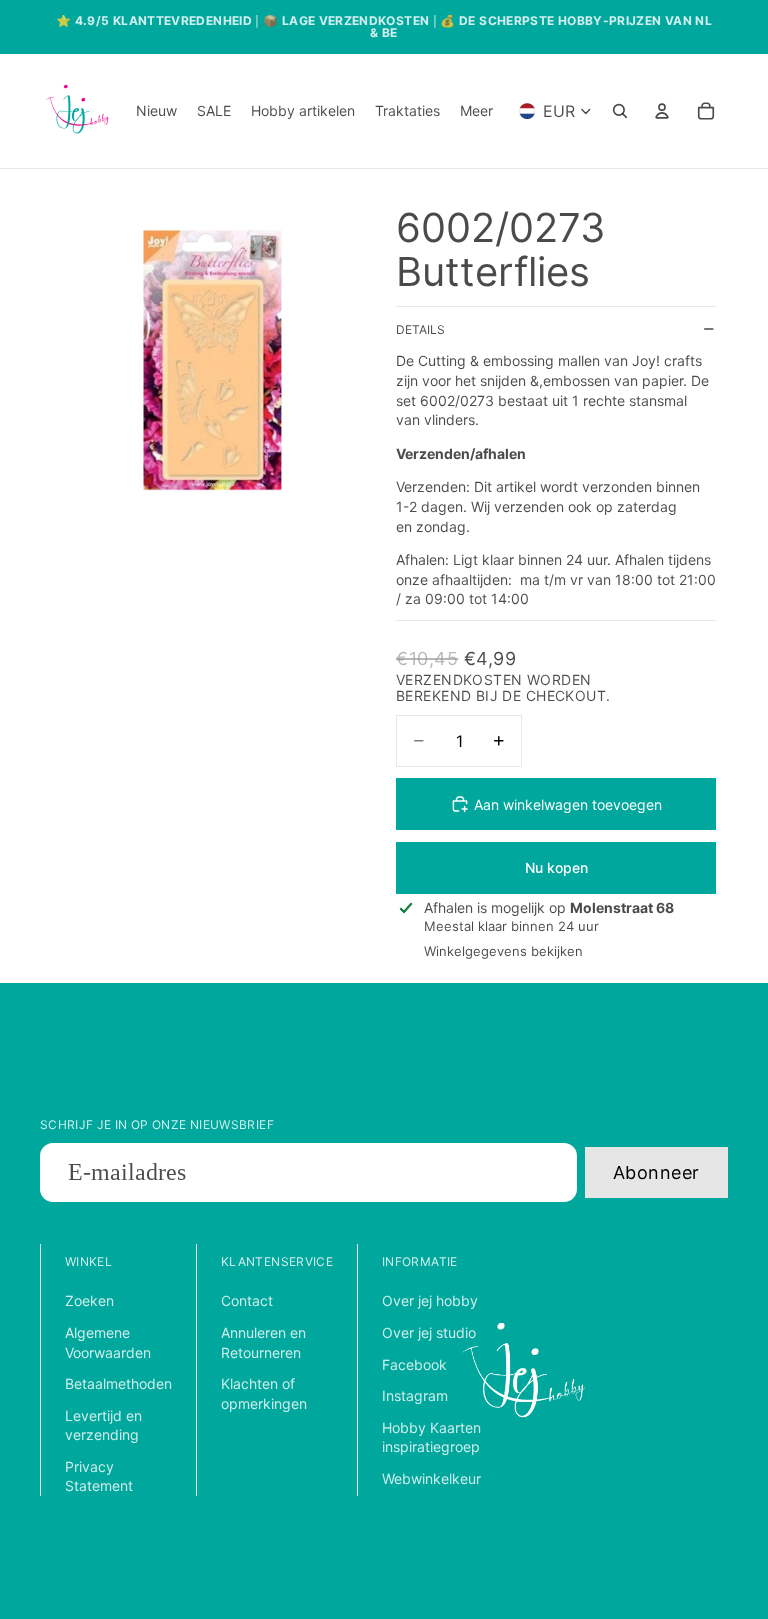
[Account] (662, 111)
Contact (247, 1300)
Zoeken (89, 1300)
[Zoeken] (620, 111)
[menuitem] (476, 111)
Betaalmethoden (118, 1383)
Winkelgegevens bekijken (503, 951)
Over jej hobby (430, 1300)
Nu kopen (556, 867)
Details (420, 329)
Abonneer (656, 1172)
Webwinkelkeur (431, 1478)
